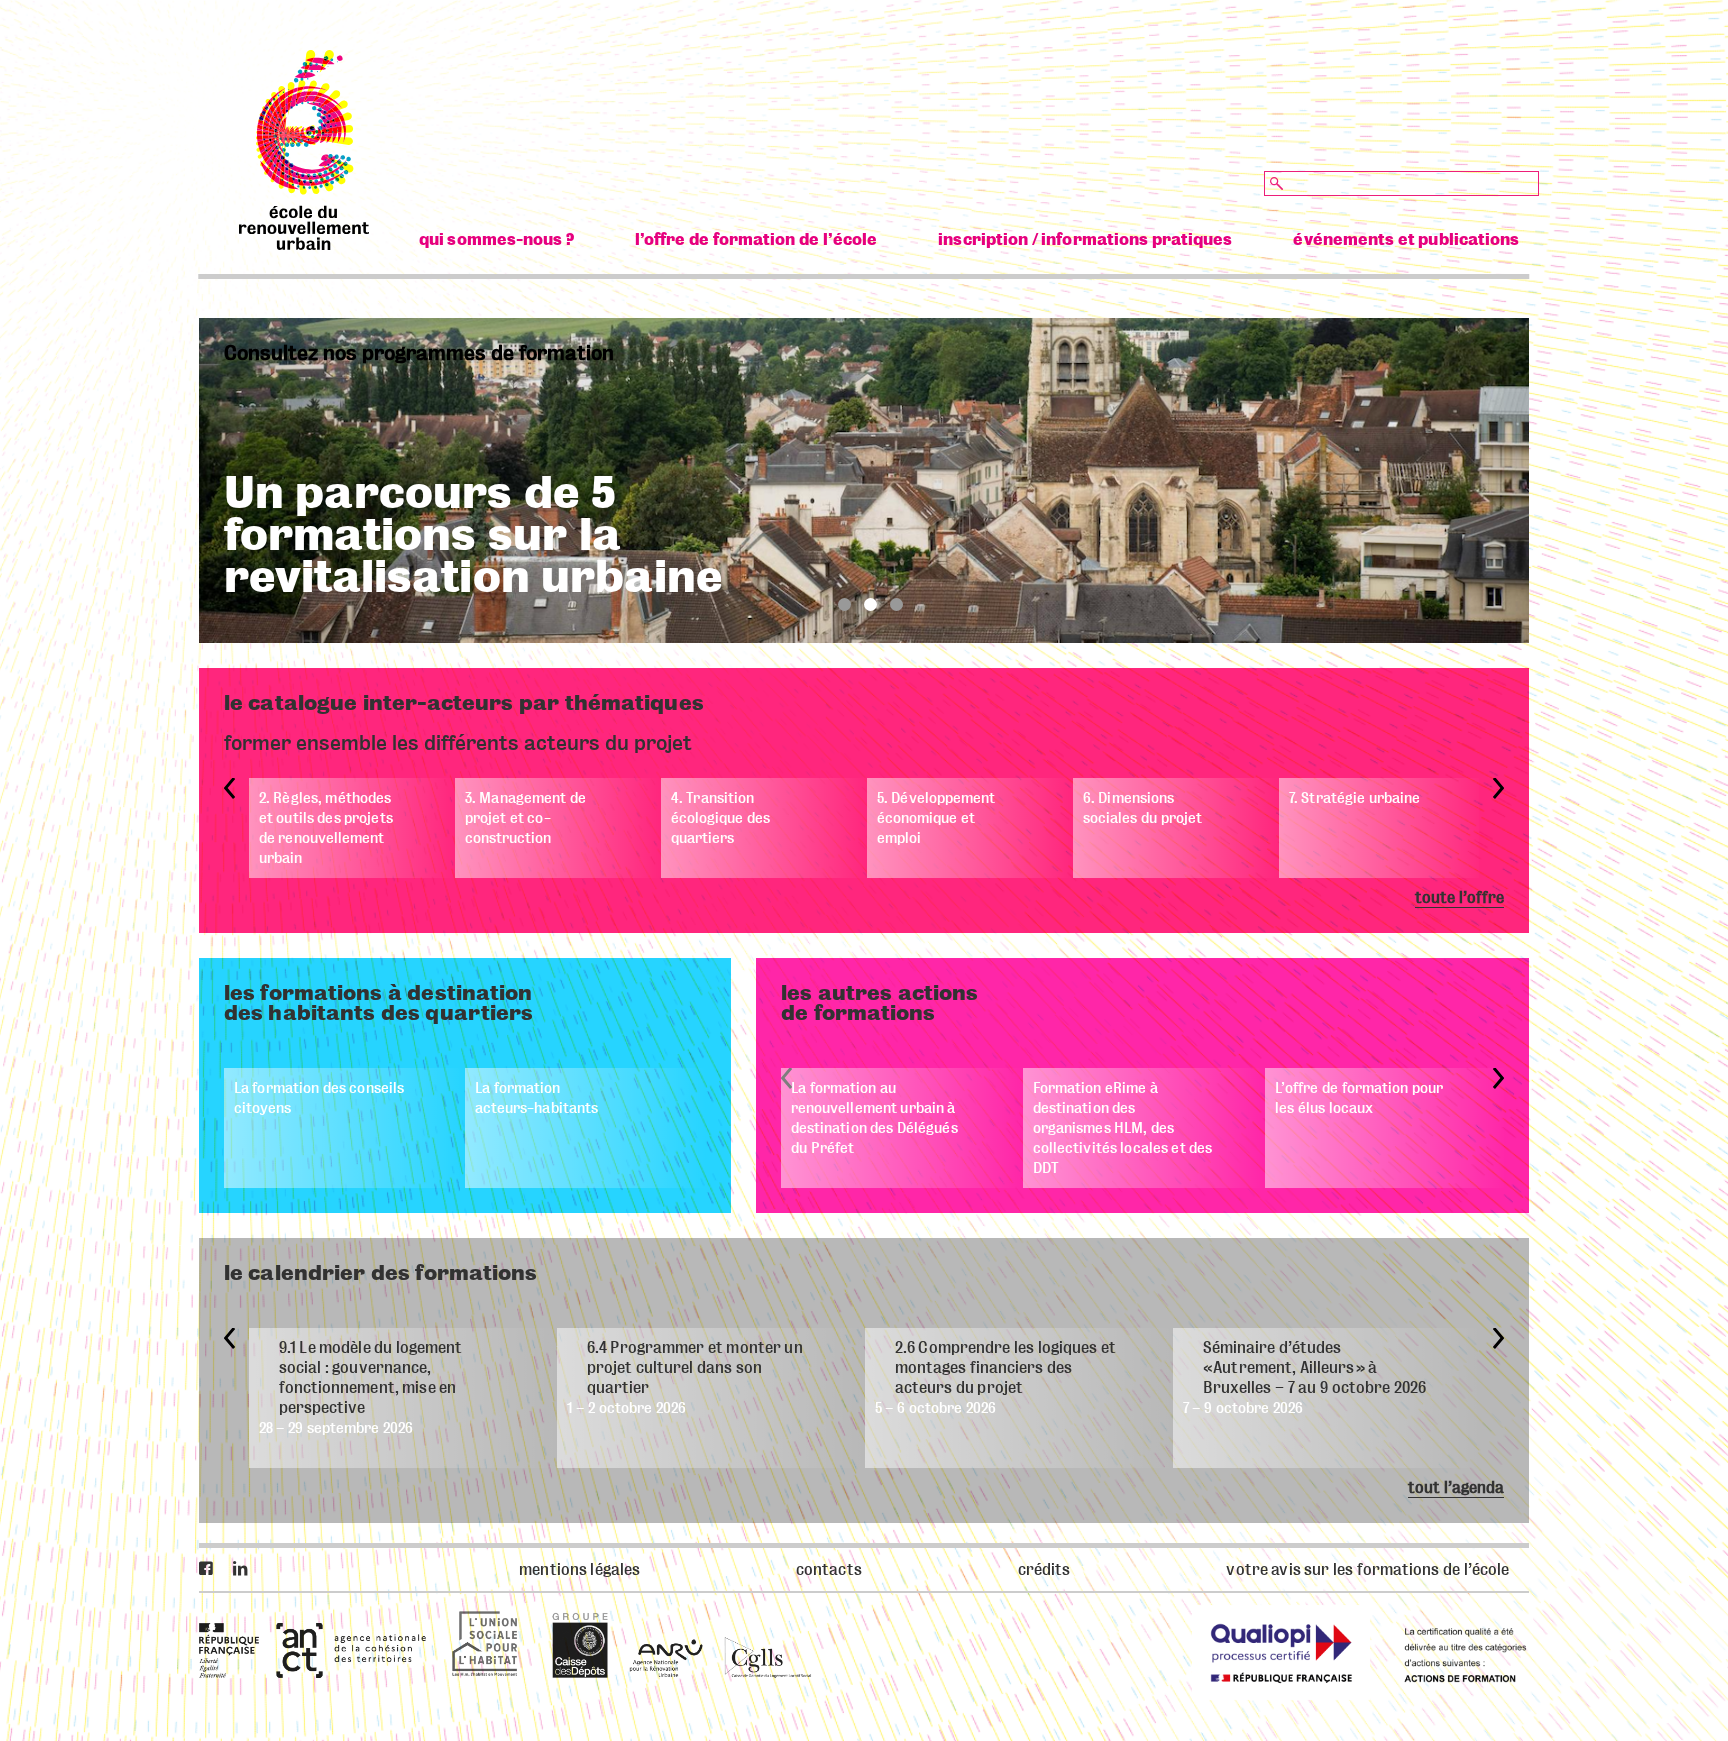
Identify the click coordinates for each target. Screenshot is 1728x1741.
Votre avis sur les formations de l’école (1367, 1570)
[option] (864, 480)
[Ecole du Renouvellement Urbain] (304, 245)
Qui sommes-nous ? (496, 240)
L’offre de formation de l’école (756, 240)
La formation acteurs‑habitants (536, 1098)
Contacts (829, 1570)
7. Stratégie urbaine (1354, 798)
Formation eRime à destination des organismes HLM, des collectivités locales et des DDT (1122, 1128)
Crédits (1044, 1570)
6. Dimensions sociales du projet (1142, 808)
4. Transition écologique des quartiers (720, 818)
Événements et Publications (1406, 240)
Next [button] (1498, 788)
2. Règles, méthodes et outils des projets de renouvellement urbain (326, 828)
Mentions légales (579, 1570)
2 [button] (870, 604)
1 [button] (844, 604)
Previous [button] (229, 788)
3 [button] (896, 604)
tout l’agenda (1456, 1488)
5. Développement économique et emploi (936, 818)
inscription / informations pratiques (1085, 240)
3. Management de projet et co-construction (525, 818)
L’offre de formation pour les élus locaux (1359, 1098)
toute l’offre (1459, 898)
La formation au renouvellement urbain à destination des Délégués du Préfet (874, 1118)
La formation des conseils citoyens (319, 1098)
